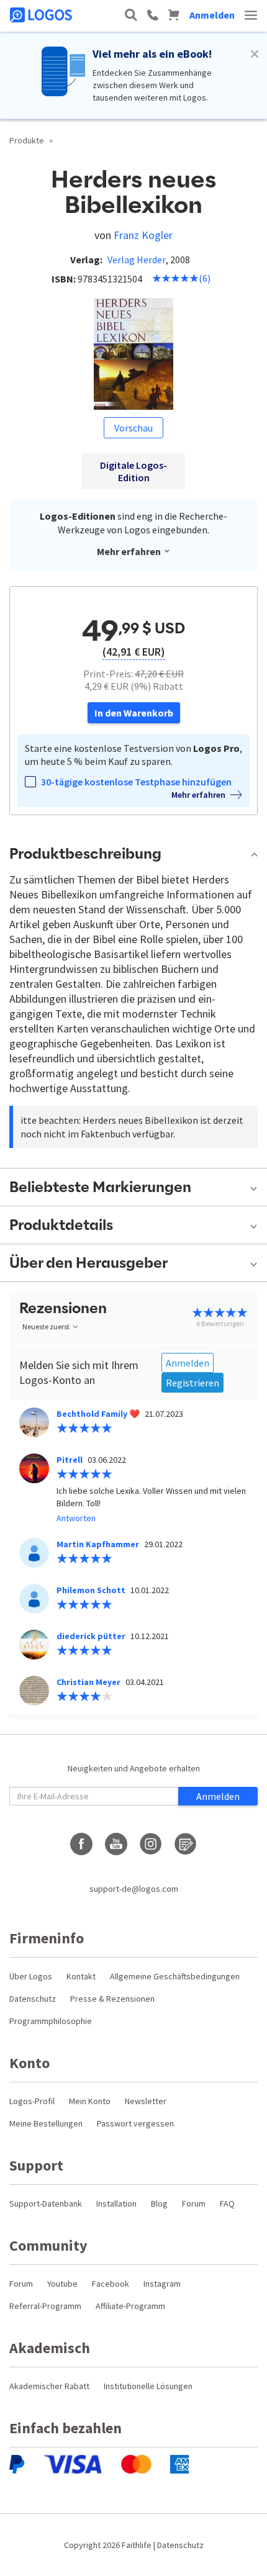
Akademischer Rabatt (49, 2386)
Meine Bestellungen (46, 2123)
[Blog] (186, 1844)
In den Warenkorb (134, 713)
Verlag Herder (137, 260)
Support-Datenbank (46, 2203)
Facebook (111, 2284)
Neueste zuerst (46, 1326)
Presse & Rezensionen (112, 1999)
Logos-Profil (32, 2101)
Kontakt (81, 1976)
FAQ (227, 2203)
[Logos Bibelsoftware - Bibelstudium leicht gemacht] (42, 15)
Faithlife (137, 2545)
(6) (205, 278)
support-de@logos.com (134, 1889)
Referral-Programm (45, 2306)
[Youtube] (116, 1844)
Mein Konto (90, 2101)
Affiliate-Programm (130, 2306)
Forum (194, 2203)
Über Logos (31, 1976)
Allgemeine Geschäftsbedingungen (175, 1976)
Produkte (27, 140)
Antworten (76, 1518)
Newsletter (146, 2101)
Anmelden (212, 15)
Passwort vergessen (135, 2123)
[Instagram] (151, 1844)
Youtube (62, 2284)
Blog (159, 2203)
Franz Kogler (143, 235)
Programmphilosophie (51, 2021)
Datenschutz (33, 1999)
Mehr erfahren (129, 551)
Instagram (162, 2284)
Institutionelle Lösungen (148, 2386)
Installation (116, 2203)
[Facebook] (81, 1844)
